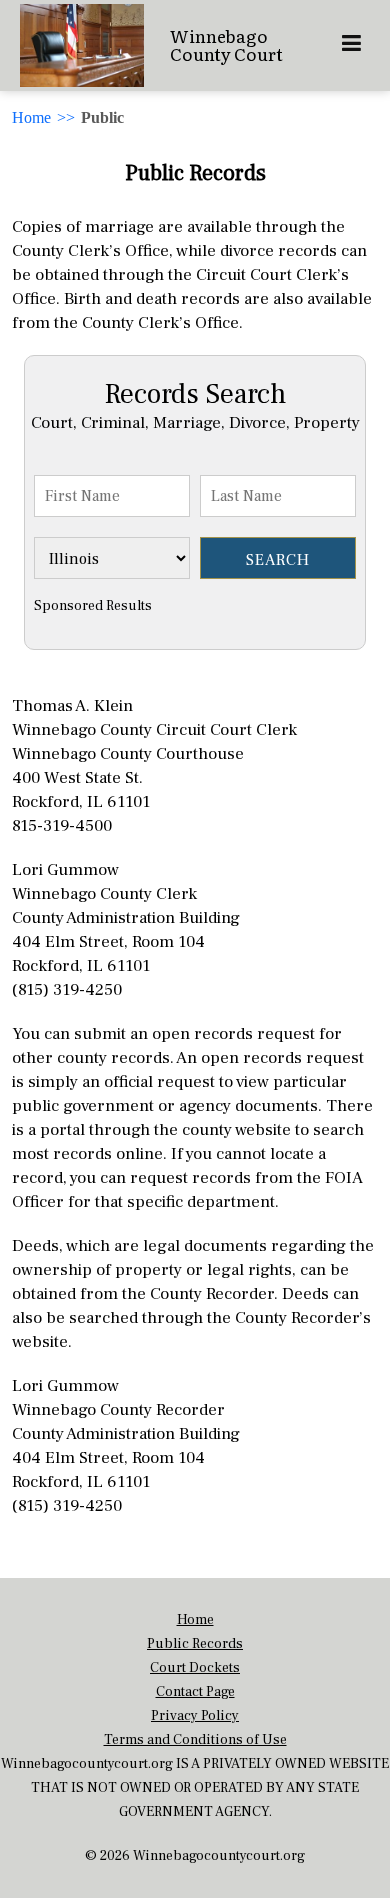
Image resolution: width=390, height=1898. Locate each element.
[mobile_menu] (351, 45)
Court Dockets (195, 1668)
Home (31, 117)
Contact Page (195, 1692)
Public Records (195, 1644)
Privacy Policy (195, 1716)
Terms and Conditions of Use (195, 1740)
